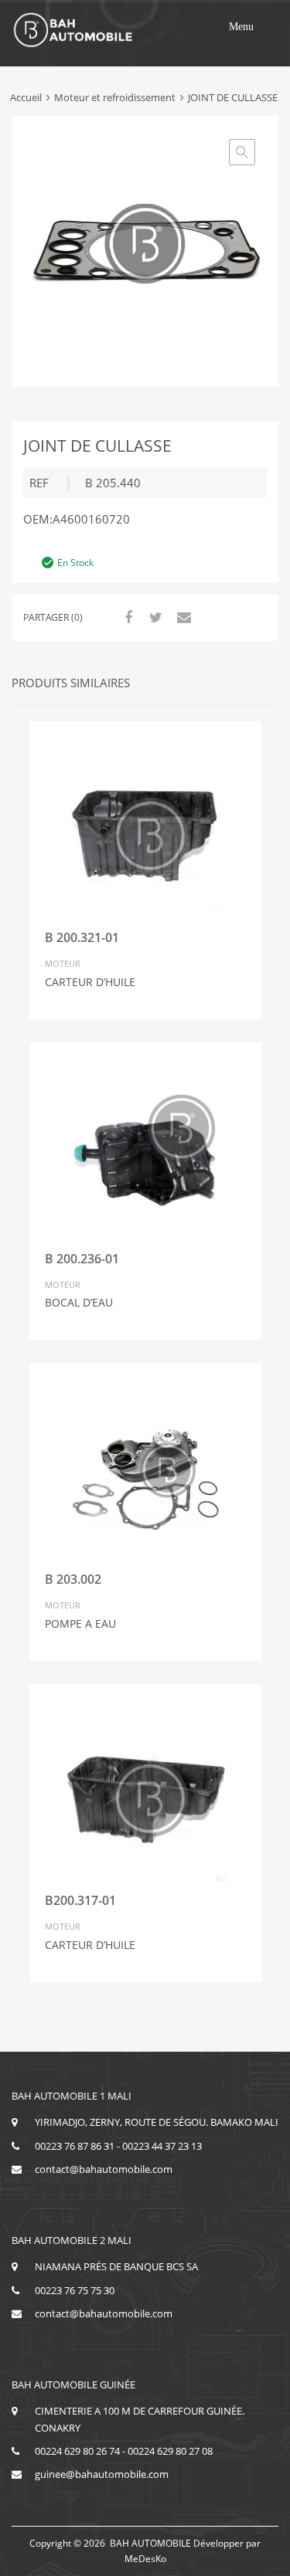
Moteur (63, 963)
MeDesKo (145, 2559)
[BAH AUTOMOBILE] (73, 45)
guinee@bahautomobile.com (102, 2474)
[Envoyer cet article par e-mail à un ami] (182, 617)
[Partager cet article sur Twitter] (154, 617)
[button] (241, 27)
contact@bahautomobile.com (104, 2169)
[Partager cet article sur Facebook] (126, 617)
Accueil (26, 97)
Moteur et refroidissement (115, 97)
